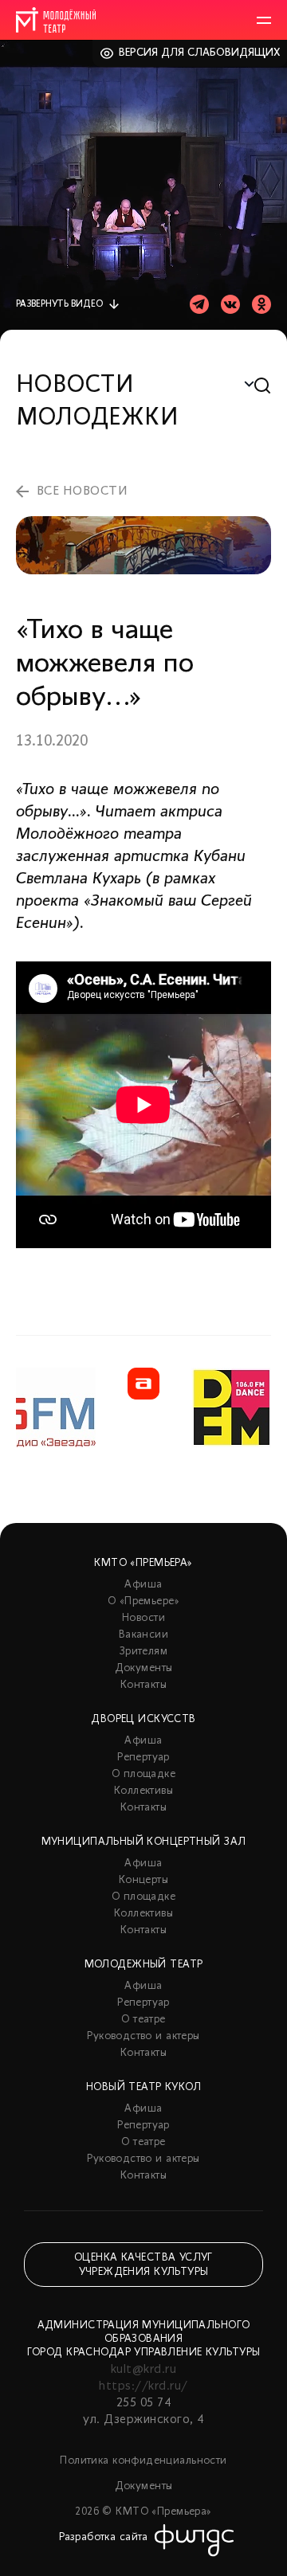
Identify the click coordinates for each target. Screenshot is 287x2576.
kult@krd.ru (143, 2370)
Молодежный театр (144, 1965)
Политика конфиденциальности (143, 2461)
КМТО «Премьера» (143, 1563)
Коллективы (143, 1791)
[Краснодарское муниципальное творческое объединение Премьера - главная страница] (56, 20)
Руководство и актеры (143, 2036)
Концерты (143, 1880)
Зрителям (143, 1652)
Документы (144, 1668)
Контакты (143, 1685)
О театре (143, 2020)
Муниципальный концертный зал (144, 1842)
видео (59, 304)
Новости (143, 1618)
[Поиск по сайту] (263, 386)
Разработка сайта (104, 2537)
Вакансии (143, 1635)
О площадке (143, 1774)
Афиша (143, 1585)
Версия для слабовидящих (200, 53)
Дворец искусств (143, 1719)
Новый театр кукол (143, 2087)
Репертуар (143, 1758)
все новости (82, 491)
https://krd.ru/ (143, 2386)
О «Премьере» (143, 1601)
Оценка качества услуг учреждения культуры (143, 2265)
